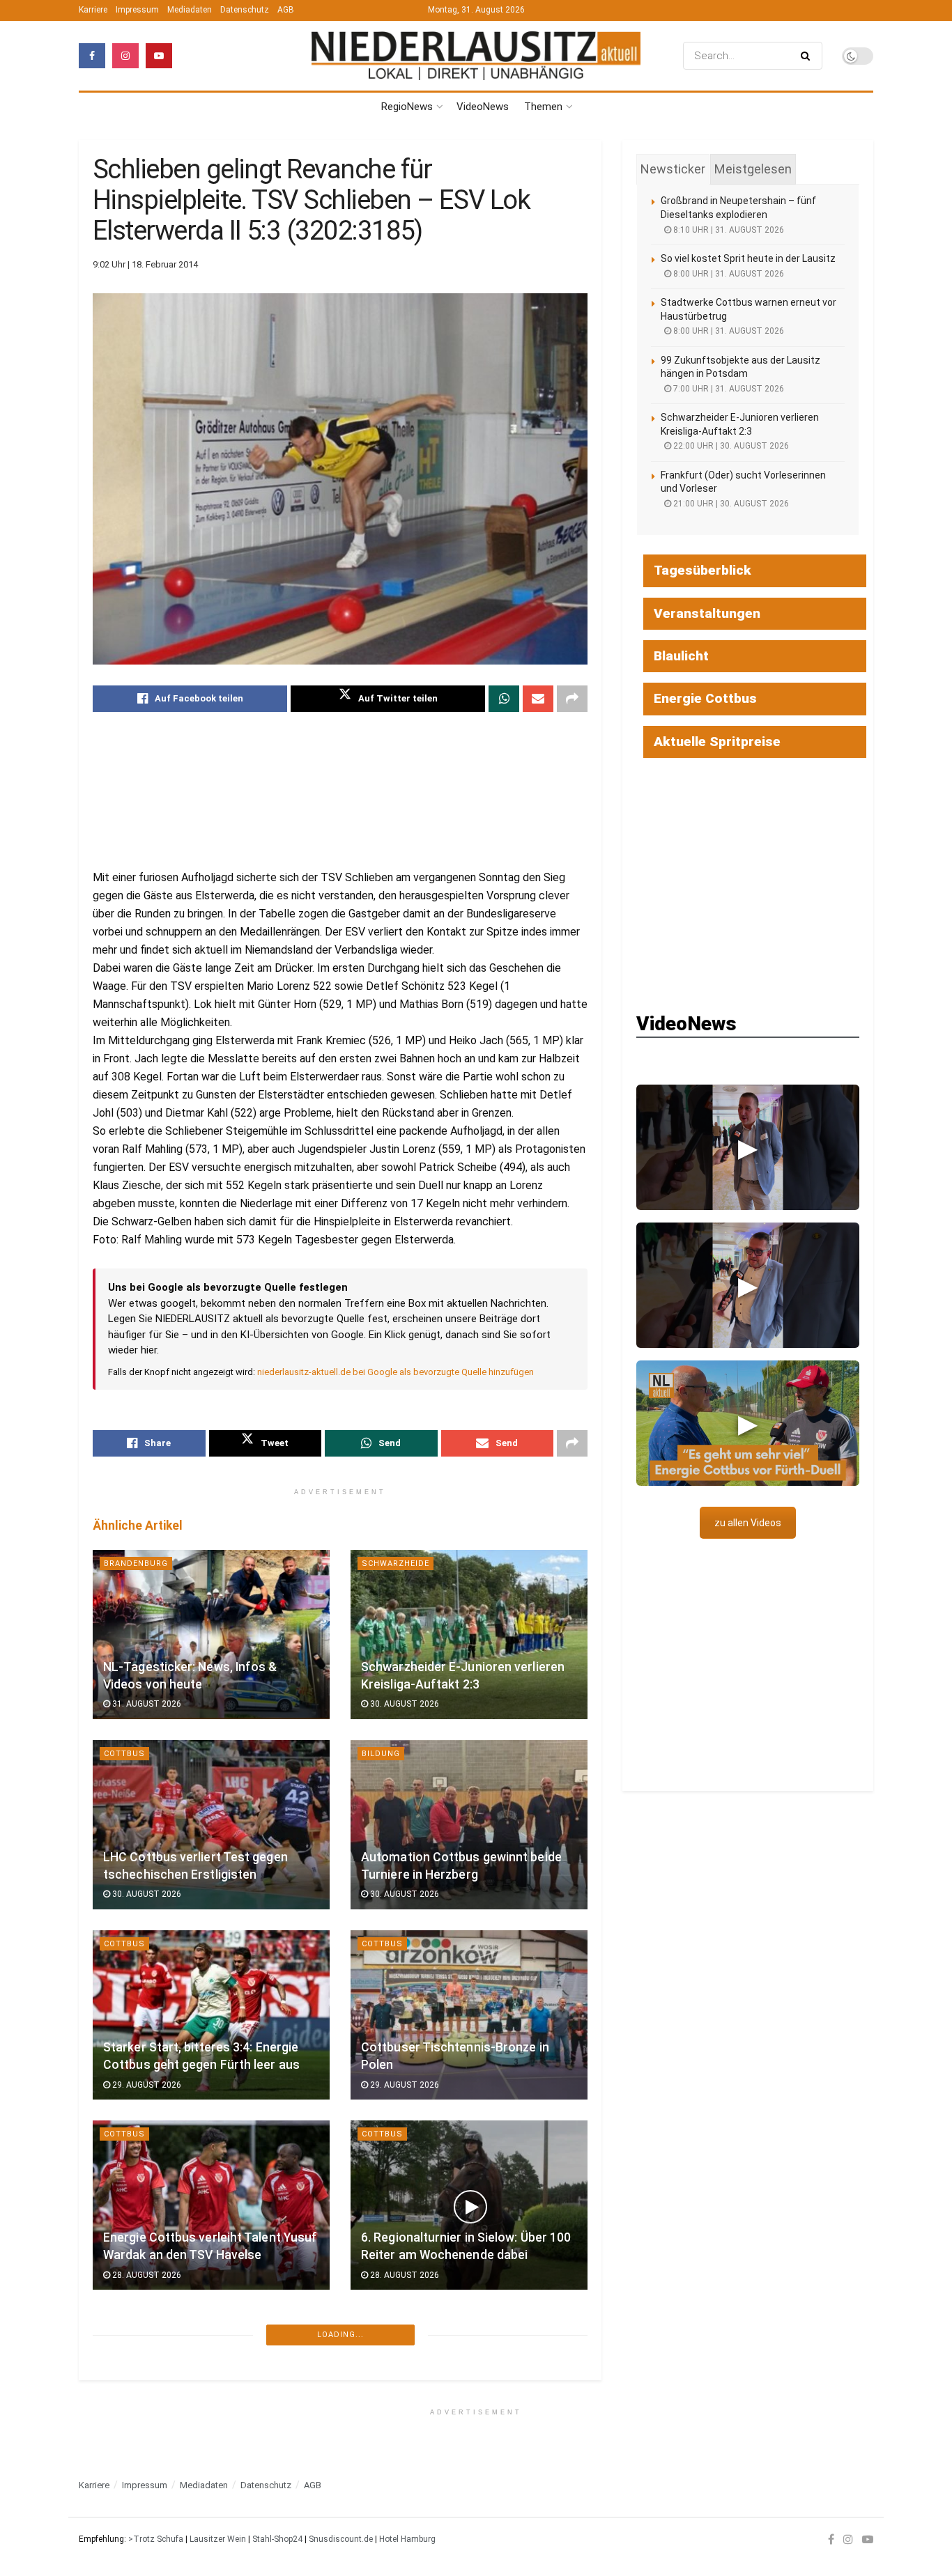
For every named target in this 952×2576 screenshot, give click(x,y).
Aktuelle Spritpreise (717, 742)
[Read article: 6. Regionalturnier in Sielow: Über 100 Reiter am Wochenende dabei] (469, 2205)
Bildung (381, 1754)
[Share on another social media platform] (572, 699)
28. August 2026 (146, 2275)
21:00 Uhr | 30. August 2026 (730, 504)
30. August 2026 (404, 1704)
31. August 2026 (146, 1704)
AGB (286, 10)
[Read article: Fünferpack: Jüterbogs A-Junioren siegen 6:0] (211, 2416)
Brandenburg (136, 1564)
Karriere (93, 10)
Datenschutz (245, 10)
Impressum (137, 10)
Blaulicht (681, 656)
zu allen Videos (748, 1523)
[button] (748, 1147)
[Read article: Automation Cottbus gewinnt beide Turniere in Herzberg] (469, 1825)
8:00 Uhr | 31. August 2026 (728, 274)
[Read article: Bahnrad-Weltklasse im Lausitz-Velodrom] (469, 2416)
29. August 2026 (146, 2085)
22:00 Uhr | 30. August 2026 (730, 446)
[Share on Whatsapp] (504, 699)
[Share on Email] (538, 699)
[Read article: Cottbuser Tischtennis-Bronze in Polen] (469, 2015)
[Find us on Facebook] (92, 56)
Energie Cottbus (705, 698)
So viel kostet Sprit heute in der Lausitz (748, 258)
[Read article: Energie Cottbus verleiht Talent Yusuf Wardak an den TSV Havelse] (211, 2205)
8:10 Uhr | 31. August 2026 (728, 230)
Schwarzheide (396, 1564)
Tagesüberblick (703, 570)
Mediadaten (190, 10)
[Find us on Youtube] (159, 56)
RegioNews (407, 107)
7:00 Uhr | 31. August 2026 (728, 389)
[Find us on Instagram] (125, 56)
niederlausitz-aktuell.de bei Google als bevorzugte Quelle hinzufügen (396, 1372)
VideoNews (483, 107)
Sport (119, 2345)
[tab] (673, 169)
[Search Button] (808, 56)
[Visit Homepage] (476, 56)
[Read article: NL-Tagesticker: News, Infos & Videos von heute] (211, 1635)
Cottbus (124, 1754)
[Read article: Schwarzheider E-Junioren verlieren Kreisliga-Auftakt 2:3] (469, 1635)
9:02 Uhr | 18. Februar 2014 (145, 264)
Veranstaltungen (707, 613)
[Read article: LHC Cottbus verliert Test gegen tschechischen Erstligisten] (211, 1825)
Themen (543, 107)
